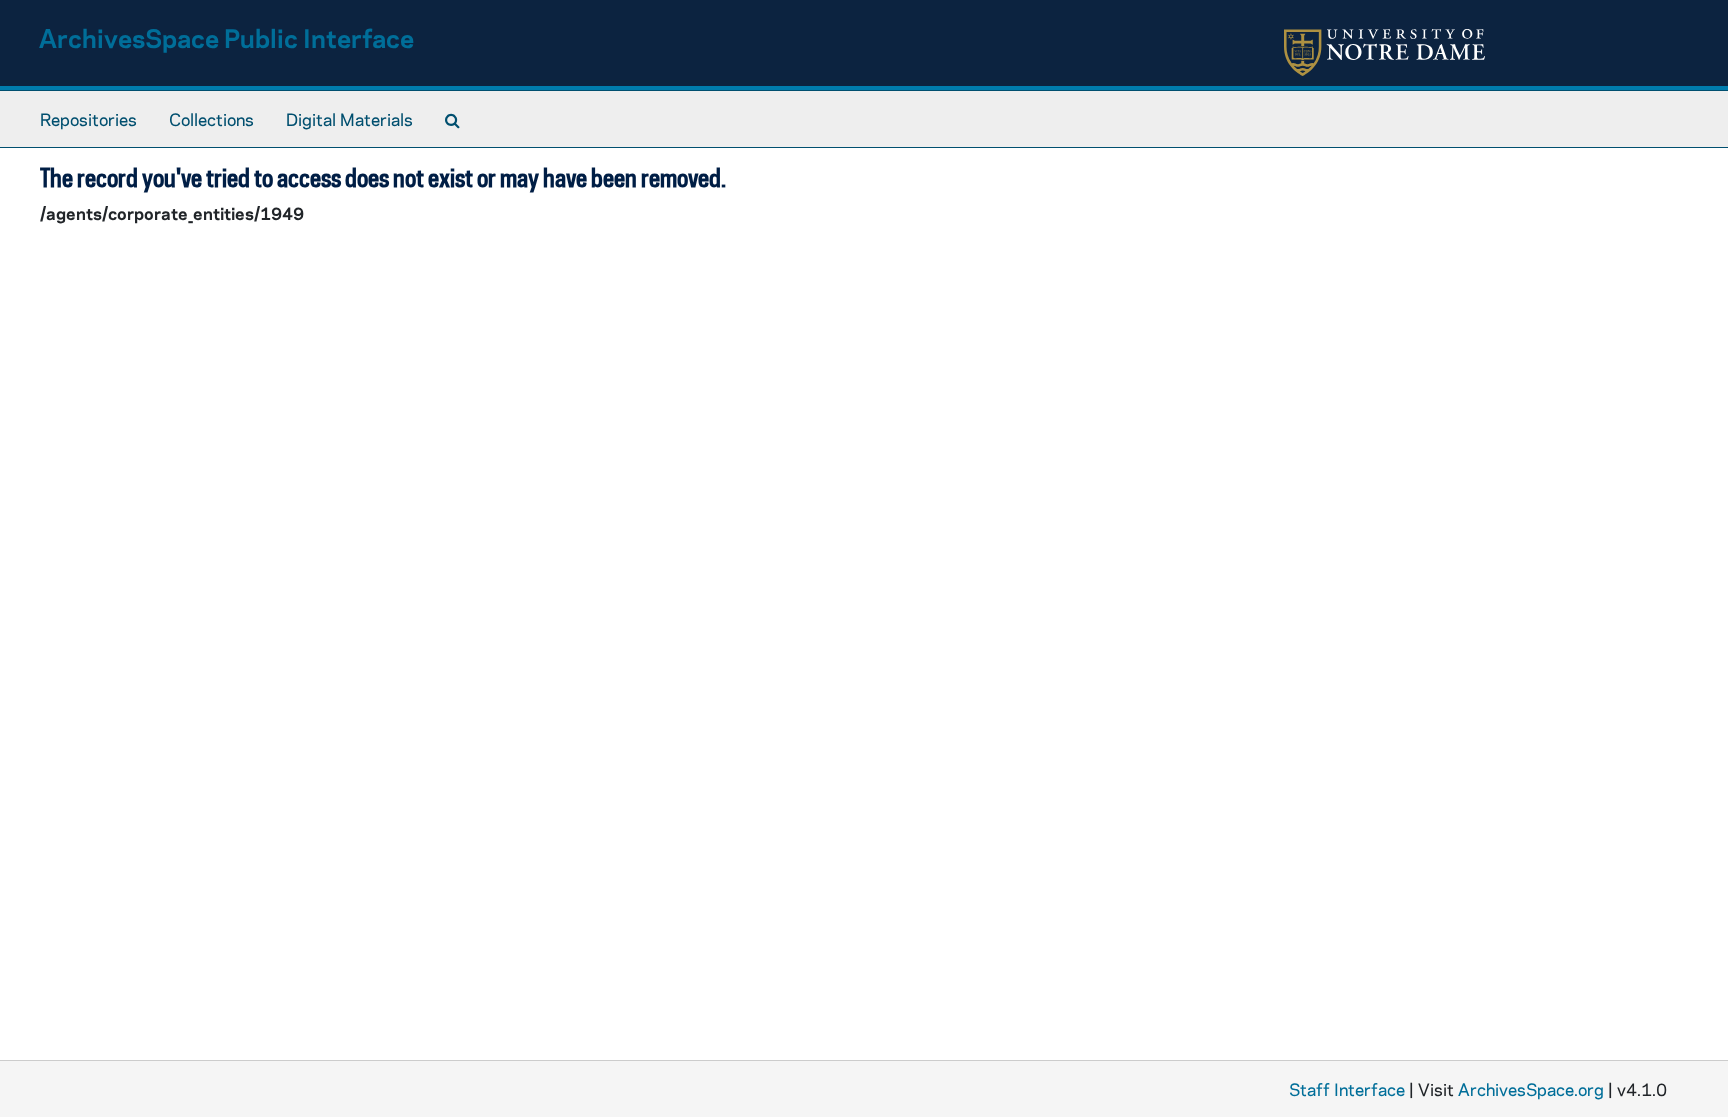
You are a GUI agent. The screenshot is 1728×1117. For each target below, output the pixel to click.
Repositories (88, 119)
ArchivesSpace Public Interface (226, 37)
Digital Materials (349, 119)
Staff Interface (1347, 1089)
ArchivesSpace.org (1531, 1089)
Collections (211, 119)
